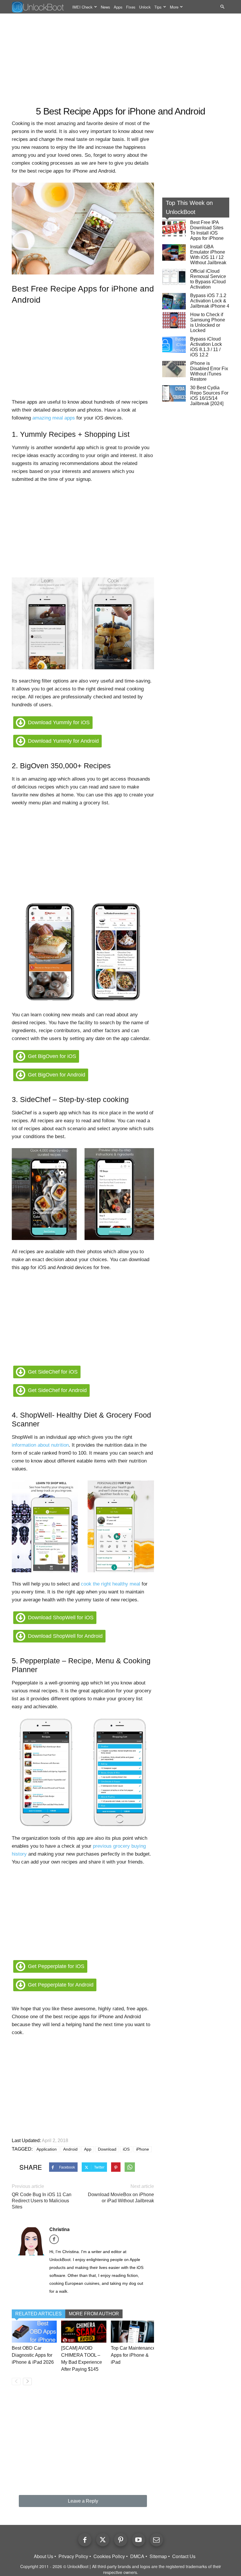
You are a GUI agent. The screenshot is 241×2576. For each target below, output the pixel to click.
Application (47, 2149)
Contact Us (184, 2556)
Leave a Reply (83, 2501)
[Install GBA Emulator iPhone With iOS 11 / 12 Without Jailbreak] (174, 252)
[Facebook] (56, 2241)
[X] (103, 2540)
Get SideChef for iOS (53, 1372)
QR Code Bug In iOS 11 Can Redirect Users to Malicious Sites (42, 2201)
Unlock (145, 7)
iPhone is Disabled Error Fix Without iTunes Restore (209, 371)
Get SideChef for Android (57, 1390)
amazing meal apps (54, 418)
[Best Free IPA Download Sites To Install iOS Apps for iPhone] (174, 228)
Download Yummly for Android (63, 741)
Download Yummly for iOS (59, 722)
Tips (158, 7)
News (106, 7)
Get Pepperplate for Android (61, 1985)
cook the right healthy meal (111, 1584)
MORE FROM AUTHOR (94, 2314)
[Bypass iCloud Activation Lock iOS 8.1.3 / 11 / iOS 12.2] (174, 345)
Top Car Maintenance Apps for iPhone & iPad (133, 2355)
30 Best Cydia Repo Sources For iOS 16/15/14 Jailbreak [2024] (209, 396)
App (88, 2149)
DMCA (137, 2556)
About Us (43, 2556)
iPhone (143, 2149)
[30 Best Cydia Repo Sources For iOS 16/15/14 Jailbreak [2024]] (174, 393)
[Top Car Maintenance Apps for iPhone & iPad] (133, 2332)
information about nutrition (40, 1445)
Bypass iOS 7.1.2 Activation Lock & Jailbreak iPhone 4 (210, 301)
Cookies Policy (109, 2556)
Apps (118, 7)
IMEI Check (82, 7)
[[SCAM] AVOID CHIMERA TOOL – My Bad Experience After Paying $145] (84, 2332)
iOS (126, 2149)
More (174, 7)
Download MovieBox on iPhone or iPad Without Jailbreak (121, 2198)
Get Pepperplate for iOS (56, 1966)
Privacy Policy (73, 2556)
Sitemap (158, 2556)
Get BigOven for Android (57, 1075)
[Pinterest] (121, 2540)
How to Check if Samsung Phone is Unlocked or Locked (208, 322)
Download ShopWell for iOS (61, 1618)
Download (107, 2149)
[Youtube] (139, 2540)
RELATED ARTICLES (39, 2314)
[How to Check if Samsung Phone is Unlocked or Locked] (174, 320)
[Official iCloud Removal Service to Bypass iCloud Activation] (174, 277)
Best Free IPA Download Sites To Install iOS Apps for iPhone (207, 230)
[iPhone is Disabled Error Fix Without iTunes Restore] (174, 369)
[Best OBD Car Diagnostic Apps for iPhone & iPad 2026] (34, 2332)
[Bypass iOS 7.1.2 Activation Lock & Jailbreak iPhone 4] (174, 301)
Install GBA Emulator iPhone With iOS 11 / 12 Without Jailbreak (208, 255)
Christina (60, 2229)
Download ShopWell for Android (65, 1636)
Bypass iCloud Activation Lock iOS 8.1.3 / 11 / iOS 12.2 (206, 347)
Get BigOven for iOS (52, 1056)
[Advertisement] (120, 60)
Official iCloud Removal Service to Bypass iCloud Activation (208, 279)
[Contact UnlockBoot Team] (157, 2540)
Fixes (131, 7)
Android (70, 2149)
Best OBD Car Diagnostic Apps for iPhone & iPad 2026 (33, 2355)
